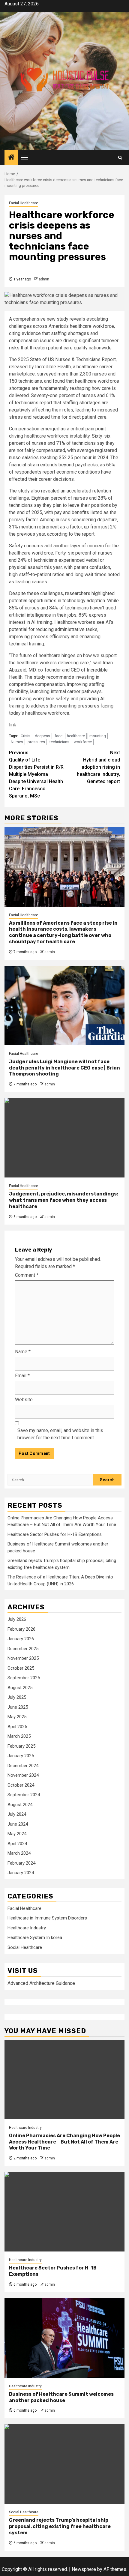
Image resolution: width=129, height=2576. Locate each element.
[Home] (11, 158)
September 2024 (24, 1795)
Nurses (17, 742)
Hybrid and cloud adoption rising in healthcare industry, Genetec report (98, 767)
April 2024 (17, 1844)
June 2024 (18, 1824)
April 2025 (17, 1727)
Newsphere (84, 2569)
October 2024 (21, 1785)
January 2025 (21, 1756)
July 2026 (17, 1619)
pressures (36, 742)
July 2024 (17, 1814)
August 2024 (20, 1805)
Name (23, 1352)
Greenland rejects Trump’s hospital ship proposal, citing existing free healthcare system (60, 2526)
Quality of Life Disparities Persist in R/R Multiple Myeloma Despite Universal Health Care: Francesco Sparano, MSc (36, 774)
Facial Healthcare (24, 203)
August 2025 (20, 1688)
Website (24, 1400)
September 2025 (24, 1678)
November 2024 (23, 1775)
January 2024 (21, 1873)
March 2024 (19, 1853)
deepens (42, 736)
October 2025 (21, 1668)
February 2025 (21, 1746)
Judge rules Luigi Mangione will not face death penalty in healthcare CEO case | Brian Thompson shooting (64, 1068)
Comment (27, 1275)
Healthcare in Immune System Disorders (47, 1918)
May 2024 (17, 1834)
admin (44, 279)
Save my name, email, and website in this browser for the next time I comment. (60, 1434)
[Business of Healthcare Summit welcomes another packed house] (64, 2338)
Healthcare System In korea (35, 1937)
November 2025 (23, 1658)
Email (22, 1376)
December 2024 (23, 1766)
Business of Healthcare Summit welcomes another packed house (61, 2397)
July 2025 (17, 1697)
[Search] (120, 158)
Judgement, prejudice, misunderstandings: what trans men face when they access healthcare (64, 1200)
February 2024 (21, 1863)
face (58, 736)
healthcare (76, 736)
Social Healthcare (25, 1947)
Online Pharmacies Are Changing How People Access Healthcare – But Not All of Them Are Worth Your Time (64, 2142)
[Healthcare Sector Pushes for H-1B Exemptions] (64, 2212)
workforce (83, 742)
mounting (98, 736)
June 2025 (18, 1707)
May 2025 (17, 1717)
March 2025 (19, 1736)
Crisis (25, 736)
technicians (59, 742)
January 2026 (21, 1639)
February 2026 (21, 1629)
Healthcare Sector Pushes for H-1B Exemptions (55, 1534)
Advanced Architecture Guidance (41, 1983)
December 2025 (23, 1649)
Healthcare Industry (27, 1928)
